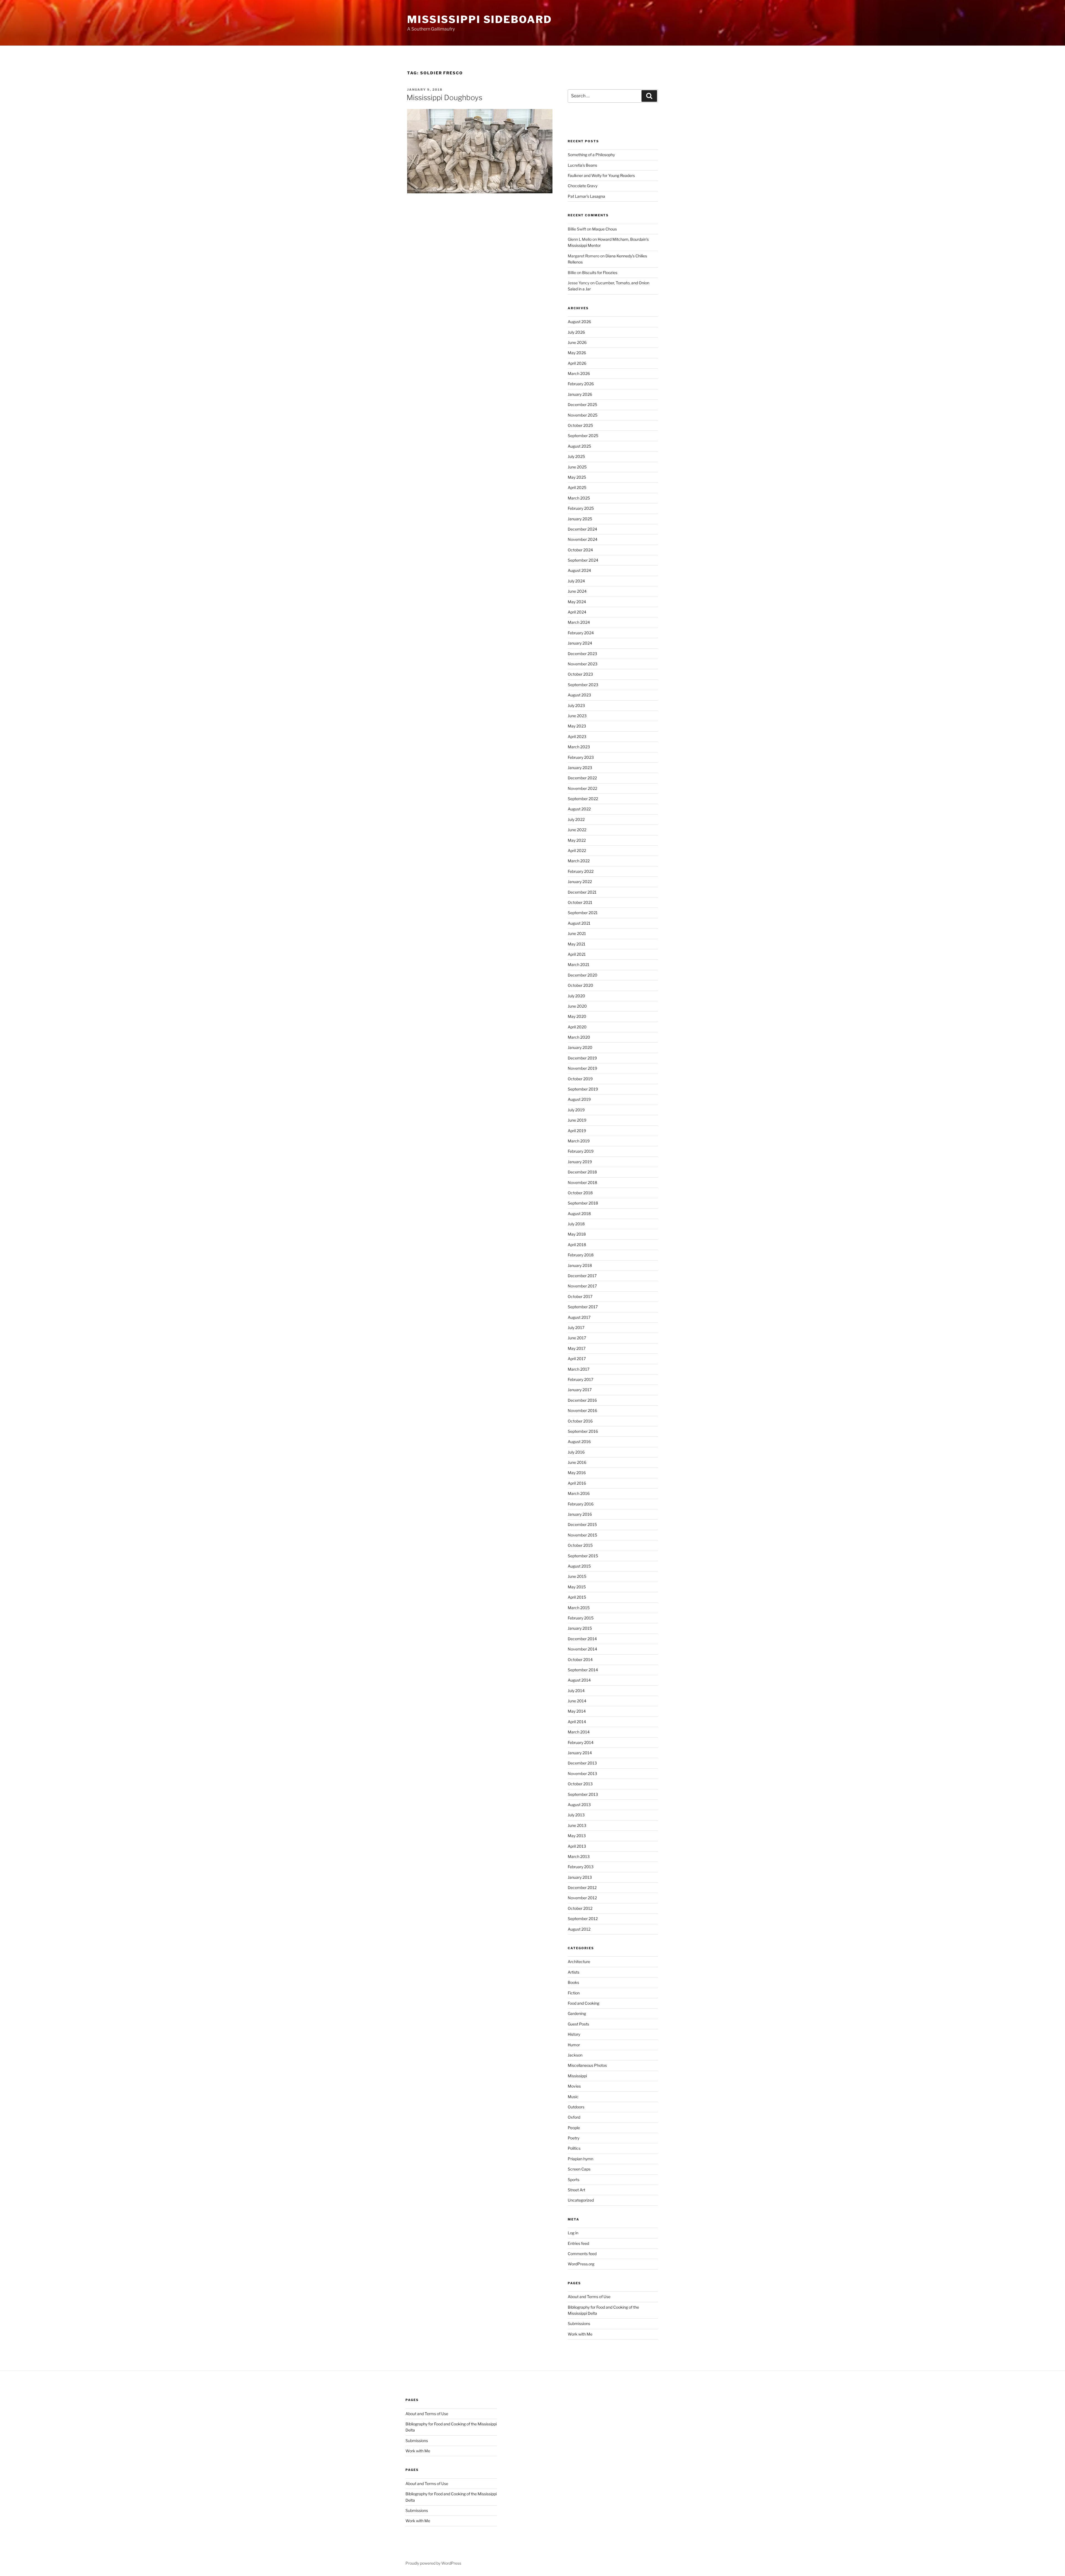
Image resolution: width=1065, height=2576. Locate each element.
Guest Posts (578, 2024)
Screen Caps (579, 2169)
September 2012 (583, 1919)
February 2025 (581, 508)
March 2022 (579, 861)
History (574, 2034)
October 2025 (580, 425)
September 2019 (583, 1089)
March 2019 (579, 1141)
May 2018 (577, 1234)
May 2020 (577, 1016)
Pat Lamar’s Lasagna (586, 196)
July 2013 (576, 1815)
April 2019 (577, 1131)
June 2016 (577, 1462)
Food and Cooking (584, 2003)
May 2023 (577, 726)
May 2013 (577, 1836)
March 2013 (579, 1856)
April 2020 (577, 1027)
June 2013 (577, 1825)
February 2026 (581, 384)
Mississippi (577, 2076)
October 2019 (580, 1079)
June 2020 (577, 1006)
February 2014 (581, 1742)
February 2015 (581, 1618)
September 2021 (583, 913)
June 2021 (577, 933)
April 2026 (577, 363)
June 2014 (577, 1701)
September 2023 (583, 685)
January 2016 (580, 1514)
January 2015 (580, 1628)
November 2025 (583, 415)
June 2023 (577, 716)
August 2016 (579, 1442)
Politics (574, 2148)
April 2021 (577, 954)
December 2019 (582, 1058)
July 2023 (576, 705)
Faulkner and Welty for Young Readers (601, 175)
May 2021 (577, 944)
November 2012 (582, 1898)
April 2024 (577, 612)
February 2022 (581, 871)
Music (573, 2097)
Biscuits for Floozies (600, 272)
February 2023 (581, 757)
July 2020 (576, 996)
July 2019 (576, 1110)
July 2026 (576, 332)
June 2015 (577, 1576)
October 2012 (580, 1908)
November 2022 (582, 788)
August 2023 (579, 695)
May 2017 (577, 1348)
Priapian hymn (580, 2159)
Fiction (574, 1993)
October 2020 (580, 985)
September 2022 (583, 799)
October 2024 (580, 550)
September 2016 (583, 1431)
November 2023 (583, 664)
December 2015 (582, 1524)
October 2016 (580, 1421)
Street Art (576, 2190)
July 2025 (576, 456)
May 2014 (577, 1711)
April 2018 (577, 1245)
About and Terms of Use (589, 2297)
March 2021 (579, 964)
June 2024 (577, 591)
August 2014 (579, 1680)
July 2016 (576, 1452)
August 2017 (579, 1317)
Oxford (574, 2117)
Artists (574, 1972)
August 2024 (579, 570)
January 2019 (580, 1162)
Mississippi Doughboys (444, 97)
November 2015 (582, 1535)
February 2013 (581, 1867)
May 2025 (577, 477)
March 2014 (579, 1732)
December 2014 (582, 1639)
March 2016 (579, 1493)
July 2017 (576, 1328)
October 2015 (580, 1545)
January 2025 (580, 519)
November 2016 (582, 1410)
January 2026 (580, 394)
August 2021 (579, 923)
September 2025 (583, 436)
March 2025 (579, 498)
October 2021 (580, 902)
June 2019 (577, 1120)
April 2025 (577, 487)
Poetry (574, 2138)
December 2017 (582, 1276)
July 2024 (576, 581)
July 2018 (576, 1224)
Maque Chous (604, 229)
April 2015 (577, 1597)
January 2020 (580, 1047)
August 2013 (579, 1805)
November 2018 (582, 1182)
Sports (574, 2180)
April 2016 (577, 1483)
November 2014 (582, 1649)
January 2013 (580, 1877)
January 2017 (580, 1390)
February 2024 (581, 633)
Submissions (579, 2323)
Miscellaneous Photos (587, 2065)
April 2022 (577, 850)
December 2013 (582, 1763)
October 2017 (580, 1296)
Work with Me (580, 2334)
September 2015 (583, 1556)
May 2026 (577, 353)
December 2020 (583, 975)
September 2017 (583, 1307)
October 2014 (580, 1660)
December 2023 (582, 654)
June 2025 (577, 467)
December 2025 (582, 405)
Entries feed (578, 2243)
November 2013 (582, 1773)
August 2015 (579, 1566)
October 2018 (580, 1193)
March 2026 (579, 373)
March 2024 (579, 622)
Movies (574, 2086)
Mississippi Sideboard (479, 19)
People (574, 2128)
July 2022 (576, 819)
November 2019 (582, 1068)
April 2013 (577, 1846)
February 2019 (581, 1151)
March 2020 (579, 1037)
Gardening (577, 2013)
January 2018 (580, 1265)
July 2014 (576, 1691)
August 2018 (579, 1214)
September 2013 (583, 1794)
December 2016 (582, 1400)
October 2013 (580, 1784)
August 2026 (579, 322)
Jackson (575, 2055)
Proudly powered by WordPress (433, 2563)
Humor (574, 2045)
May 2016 (577, 1473)
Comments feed (582, 2254)
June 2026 (577, 342)
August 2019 (579, 1099)
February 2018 (581, 1255)
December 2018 (582, 1172)
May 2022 (577, 840)
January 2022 (580, 882)
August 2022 (579, 809)
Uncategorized (581, 2200)
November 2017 (582, 1286)
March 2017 (579, 1369)
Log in (573, 2233)
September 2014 (583, 1670)
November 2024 (583, 539)
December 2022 (582, 778)
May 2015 (577, 1587)
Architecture (579, 1962)
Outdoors (576, 2107)
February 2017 (580, 1379)
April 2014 (577, 1722)
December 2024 (582, 529)
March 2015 (579, 1608)
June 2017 (577, 1338)
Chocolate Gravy (583, 186)
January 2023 (580, 768)
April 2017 (577, 1359)
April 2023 (577, 736)
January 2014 (580, 1753)
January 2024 (580, 643)
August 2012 (579, 1929)
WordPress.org (581, 2264)
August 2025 (579, 446)
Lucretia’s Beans (582, 165)
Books (573, 1982)
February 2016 (581, 1504)
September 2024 (583, 560)
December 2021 (582, 892)
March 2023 (579, 747)
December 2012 (582, 1887)
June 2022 (577, 830)
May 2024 (577, 602)
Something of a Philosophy (591, 155)
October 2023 (580, 674)
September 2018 (583, 1203)
